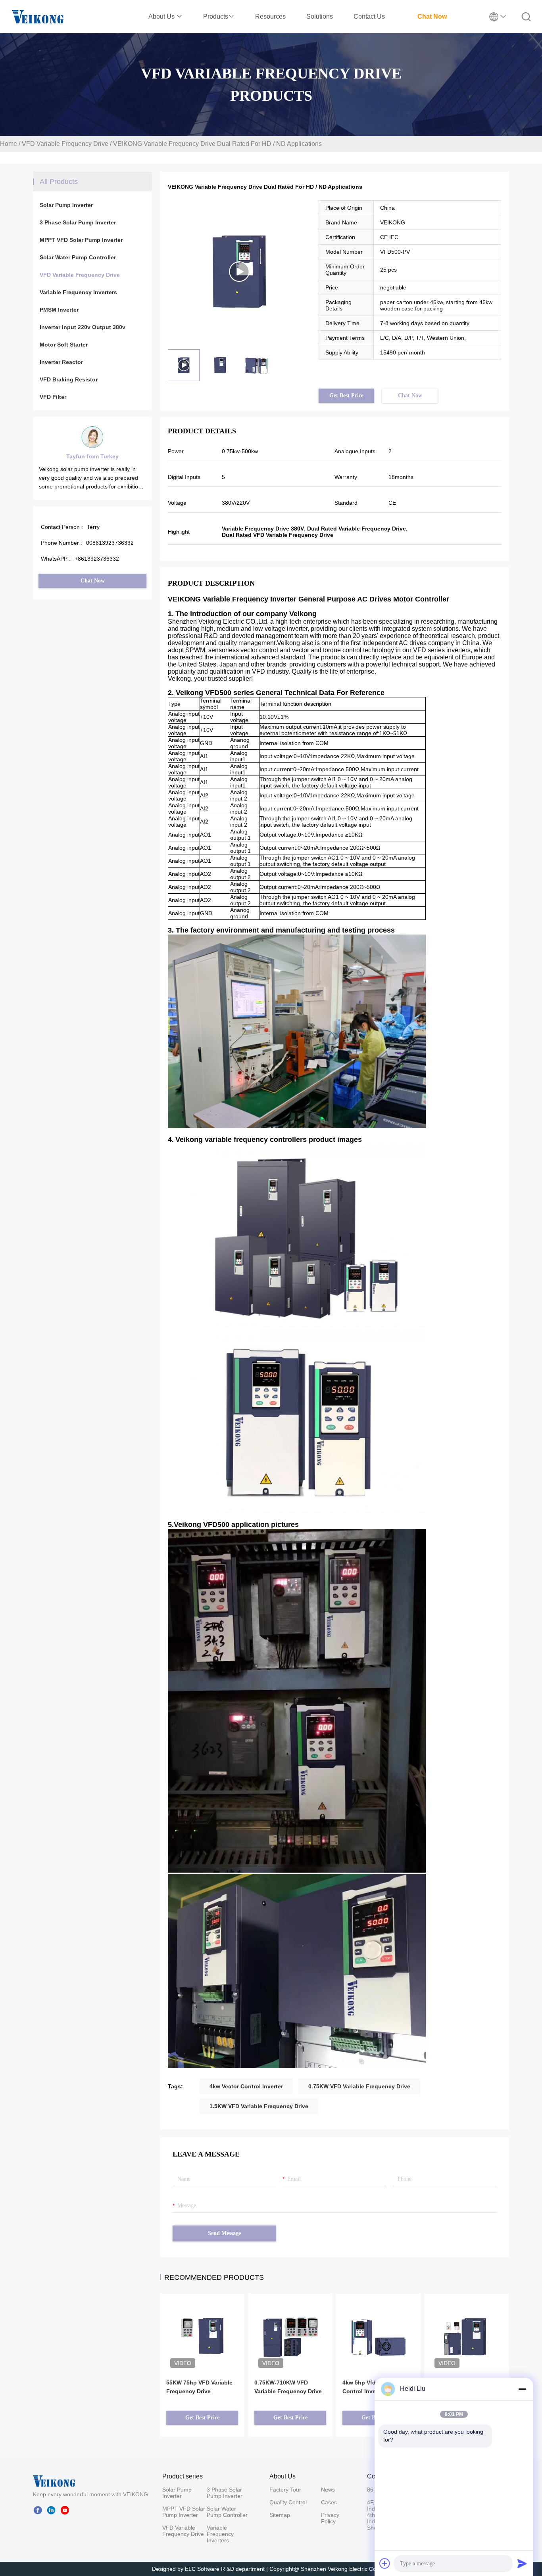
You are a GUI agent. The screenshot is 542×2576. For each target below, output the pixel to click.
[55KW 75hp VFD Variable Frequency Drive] (202, 2325)
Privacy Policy (330, 2518)
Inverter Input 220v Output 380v (83, 327)
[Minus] (522, 2389)
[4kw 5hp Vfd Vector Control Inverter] (378, 2325)
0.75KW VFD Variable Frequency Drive (359, 2086)
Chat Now (432, 16)
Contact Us (369, 16)
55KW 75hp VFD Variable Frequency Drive (199, 2387)
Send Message (224, 2233)
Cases (329, 2502)
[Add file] (385, 2563)
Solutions (320, 16)
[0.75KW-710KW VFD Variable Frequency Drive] (290, 2325)
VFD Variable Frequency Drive (65, 144)
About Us (162, 16)
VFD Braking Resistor (69, 379)
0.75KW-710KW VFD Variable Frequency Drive (288, 2387)
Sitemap (280, 2515)
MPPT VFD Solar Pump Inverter (81, 240)
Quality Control (288, 2502)
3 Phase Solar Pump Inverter (78, 222)
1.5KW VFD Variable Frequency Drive (259, 2106)
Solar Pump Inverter (66, 205)
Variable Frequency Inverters (78, 292)
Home (9, 144)
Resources (270, 16)
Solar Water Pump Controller (78, 257)
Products (216, 16)
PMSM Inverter (59, 310)
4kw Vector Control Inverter (246, 2086)
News (328, 2490)
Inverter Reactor (61, 362)
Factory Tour (285, 2490)
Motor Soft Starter (64, 345)
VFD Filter (53, 397)
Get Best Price (346, 395)
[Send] (522, 2563)
